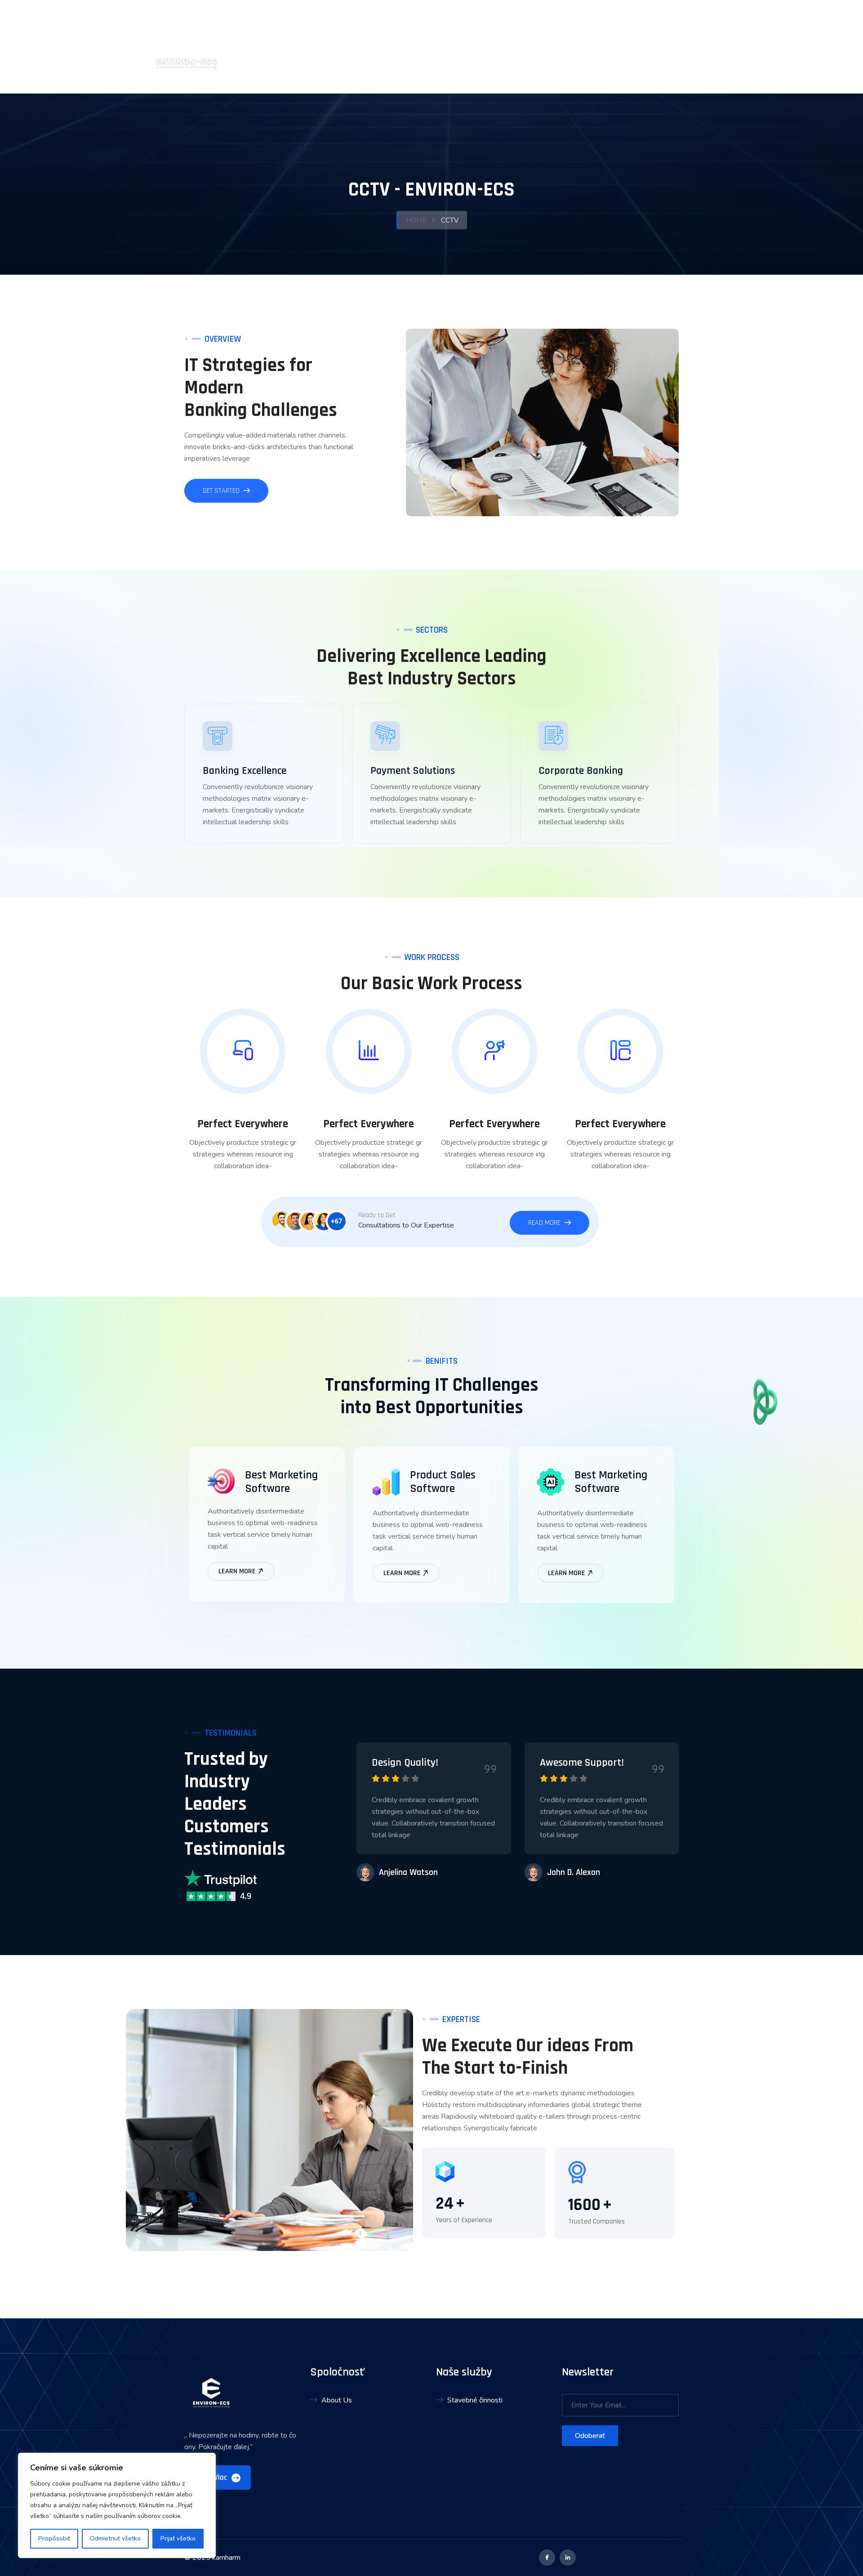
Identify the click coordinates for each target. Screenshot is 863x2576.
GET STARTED (222, 491)
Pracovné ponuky (647, 47)
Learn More (238, 1571)
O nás (593, 47)
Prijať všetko (178, 2538)
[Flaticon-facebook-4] (547, 2558)
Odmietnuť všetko (115, 2538)
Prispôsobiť (54, 2538)
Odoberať (590, 2436)
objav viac (212, 2478)
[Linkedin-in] (568, 2558)
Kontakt (707, 47)
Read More (545, 1223)
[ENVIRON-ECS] (187, 46)
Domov (556, 47)
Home (416, 220)
